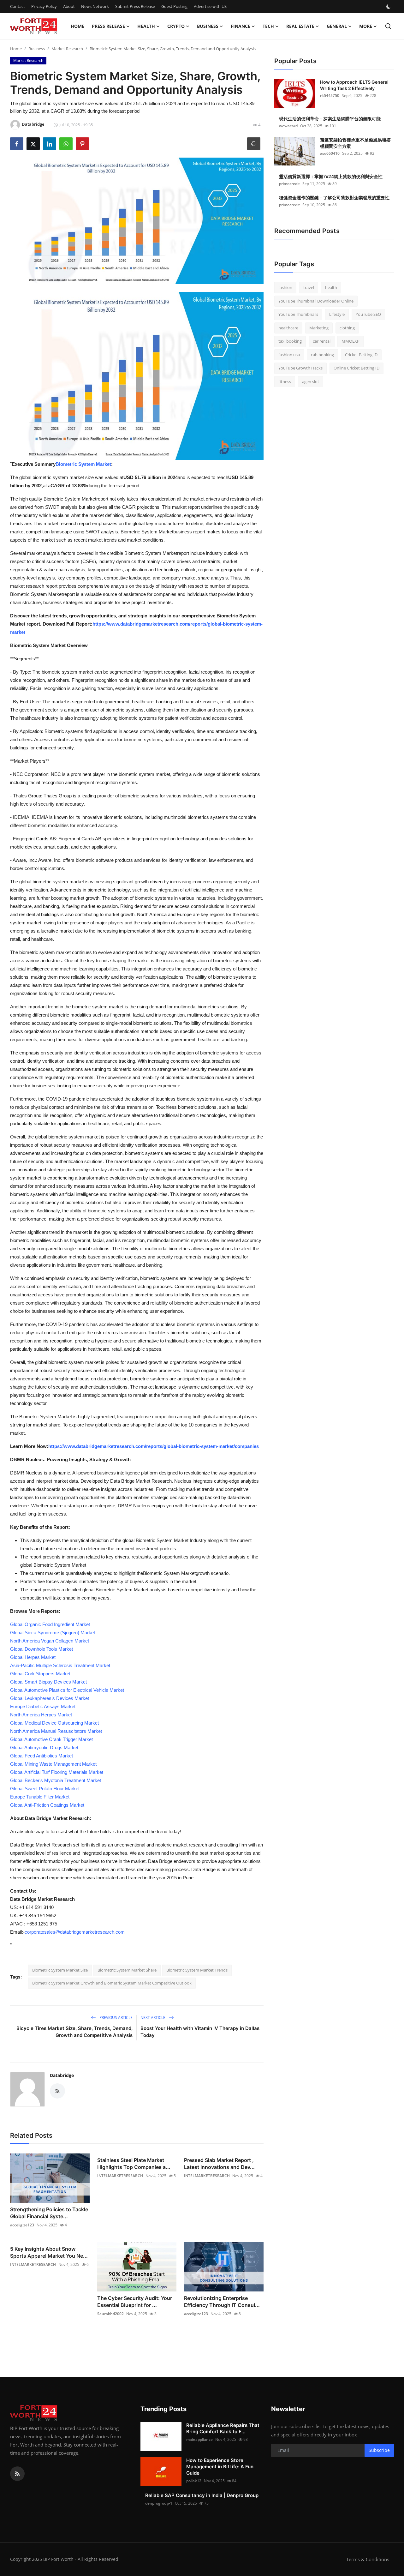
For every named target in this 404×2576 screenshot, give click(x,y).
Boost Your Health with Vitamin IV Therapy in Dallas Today (200, 2032)
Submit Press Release (135, 6)
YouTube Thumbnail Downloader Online (316, 301)
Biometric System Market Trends (197, 1970)
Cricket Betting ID (361, 355)
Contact (18, 6)
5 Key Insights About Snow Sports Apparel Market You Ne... (49, 2252)
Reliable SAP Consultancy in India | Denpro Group (202, 2495)
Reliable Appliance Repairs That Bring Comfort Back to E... (223, 2428)
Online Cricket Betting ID (356, 368)
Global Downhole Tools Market (42, 1649)
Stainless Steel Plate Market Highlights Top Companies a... (134, 2164)
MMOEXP (351, 341)
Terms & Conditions (368, 2559)
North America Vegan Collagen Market (50, 1641)
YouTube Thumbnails (298, 314)
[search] (388, 26)
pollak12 (194, 2481)
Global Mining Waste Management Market (53, 1764)
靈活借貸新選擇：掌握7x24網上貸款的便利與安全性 (331, 176)
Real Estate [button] (300, 26)
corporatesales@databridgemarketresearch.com (75, 1932)
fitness (285, 381)
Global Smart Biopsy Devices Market (48, 1682)
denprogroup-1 (159, 2503)
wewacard (288, 126)
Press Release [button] (108, 26)
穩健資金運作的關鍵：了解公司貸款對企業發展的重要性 (334, 198)
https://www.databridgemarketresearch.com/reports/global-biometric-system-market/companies (154, 1446)
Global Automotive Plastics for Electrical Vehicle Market (67, 1690)
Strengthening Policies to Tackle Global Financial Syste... (49, 2213)
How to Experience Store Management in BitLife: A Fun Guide (220, 2467)
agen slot (311, 381)
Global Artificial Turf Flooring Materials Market (57, 1772)
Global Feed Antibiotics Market (42, 1756)
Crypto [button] (176, 26)
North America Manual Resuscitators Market (56, 1731)
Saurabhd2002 (110, 2314)
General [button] (337, 26)
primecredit (289, 184)
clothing (347, 328)
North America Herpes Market (41, 1715)
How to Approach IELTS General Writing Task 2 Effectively (354, 85)
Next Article (153, 2018)
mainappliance (199, 2439)
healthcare (288, 328)
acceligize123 (22, 2225)
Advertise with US (210, 6)
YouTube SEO (368, 314)
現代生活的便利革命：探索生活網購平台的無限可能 (330, 119)
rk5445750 (330, 96)
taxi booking (290, 341)
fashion (285, 287)
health (331, 287)
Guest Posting (174, 6)
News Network (95, 6)
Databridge (62, 2075)
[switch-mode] (389, 7)
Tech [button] (268, 26)
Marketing (319, 328)
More (366, 26)
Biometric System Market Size (60, 1970)
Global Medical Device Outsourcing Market (54, 1723)
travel (309, 287)
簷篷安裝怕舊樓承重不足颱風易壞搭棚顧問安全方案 (355, 143)
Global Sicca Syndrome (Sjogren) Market (53, 1633)
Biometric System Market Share (127, 1970)
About (69, 6)
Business (37, 49)
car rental (322, 341)
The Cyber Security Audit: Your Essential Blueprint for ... (135, 2302)
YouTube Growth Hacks (300, 368)
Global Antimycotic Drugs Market (44, 1747)
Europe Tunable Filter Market (40, 1797)
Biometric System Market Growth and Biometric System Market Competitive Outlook (112, 1983)
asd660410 (330, 153)
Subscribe (379, 2450)
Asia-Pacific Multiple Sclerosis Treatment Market (60, 1665)
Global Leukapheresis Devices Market (50, 1698)
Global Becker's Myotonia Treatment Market (56, 1780)
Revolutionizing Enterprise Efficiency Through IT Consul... (222, 2302)
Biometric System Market (83, 464)
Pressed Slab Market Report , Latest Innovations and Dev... (219, 2164)
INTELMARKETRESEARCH (120, 2176)
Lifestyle (337, 314)
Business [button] (208, 26)
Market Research (67, 49)
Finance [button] (241, 26)
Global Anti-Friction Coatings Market (47, 1805)
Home (77, 26)
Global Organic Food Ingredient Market (50, 1624)
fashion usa (289, 355)
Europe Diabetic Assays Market (43, 1706)
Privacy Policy (44, 6)
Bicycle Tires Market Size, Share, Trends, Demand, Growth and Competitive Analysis (74, 2032)
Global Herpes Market (33, 1657)
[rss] (17, 2474)
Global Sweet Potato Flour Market (45, 1789)
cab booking (322, 355)
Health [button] (146, 26)
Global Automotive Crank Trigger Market (51, 1739)
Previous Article (116, 2018)
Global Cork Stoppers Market (40, 1674)
